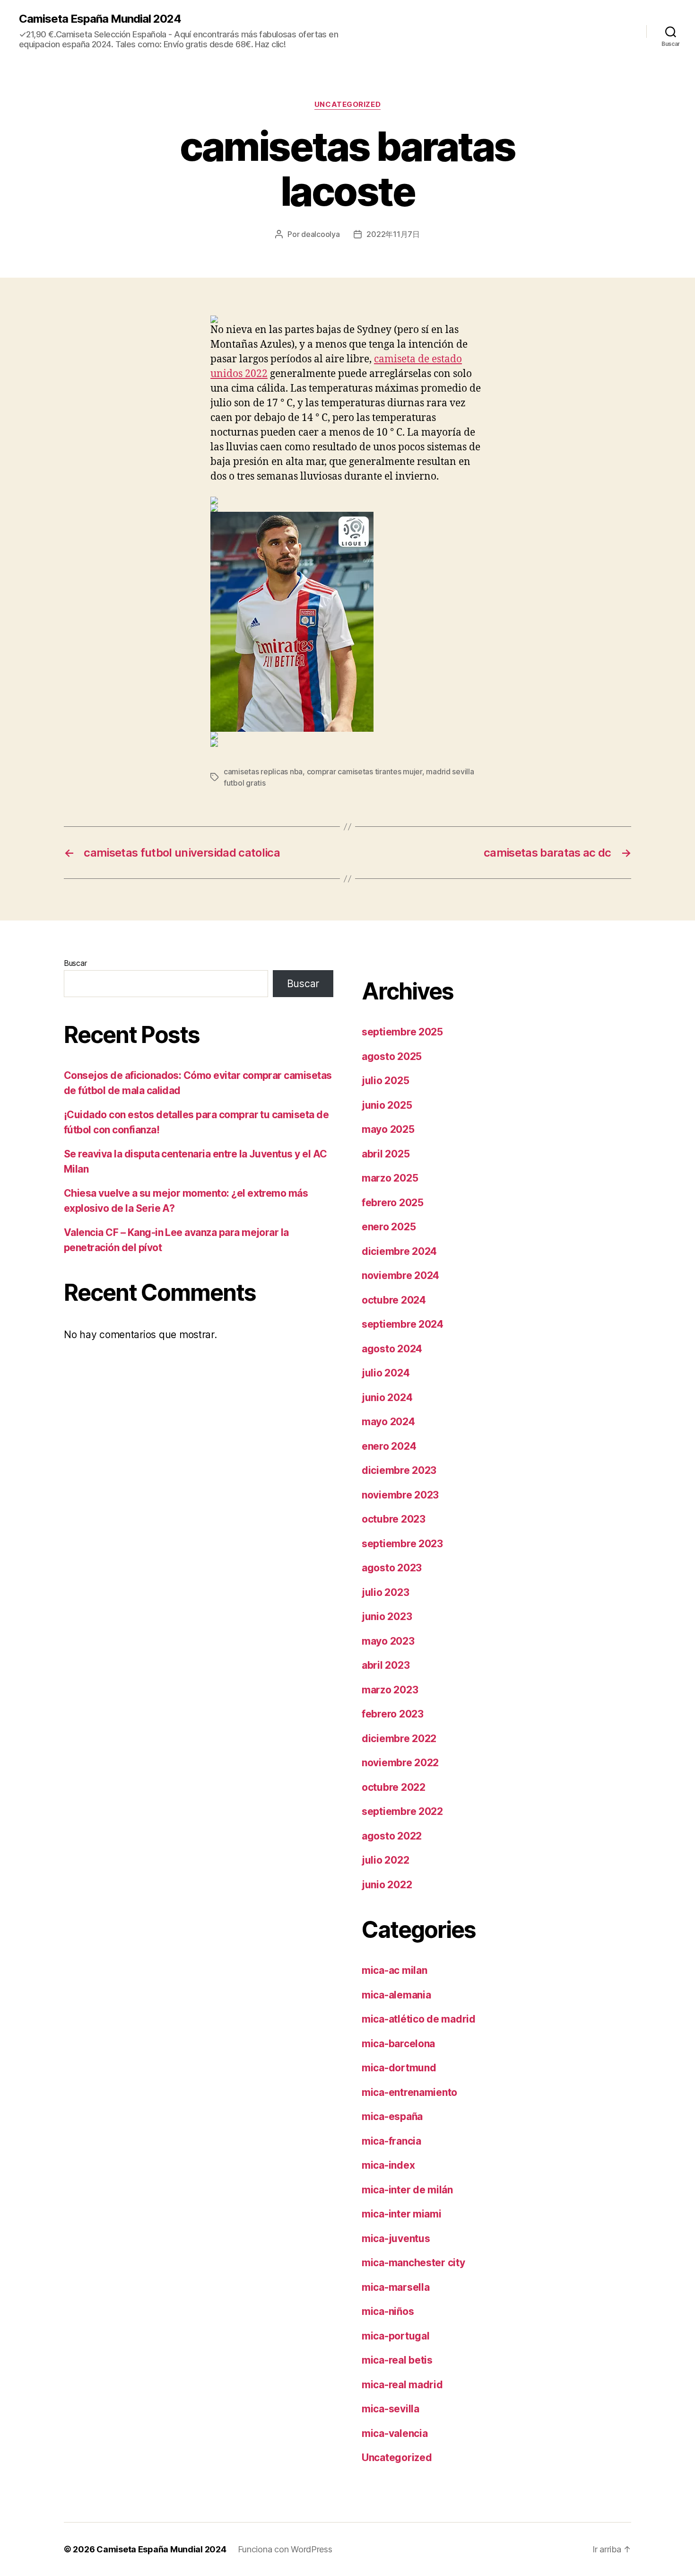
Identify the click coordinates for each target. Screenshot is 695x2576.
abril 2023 (386, 1665)
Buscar (75, 963)
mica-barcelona (398, 2044)
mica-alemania (396, 1995)
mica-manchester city (413, 2263)
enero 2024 (389, 1446)
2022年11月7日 (393, 234)
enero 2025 (389, 1227)
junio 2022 (387, 1885)
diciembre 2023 (399, 1470)
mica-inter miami (402, 2214)
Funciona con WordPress (285, 2549)
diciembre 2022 (399, 1739)
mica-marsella (396, 2287)
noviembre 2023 (400, 1495)
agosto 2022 (392, 1836)
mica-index (388, 2165)
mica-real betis (397, 2360)
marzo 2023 (390, 1690)
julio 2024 (386, 1373)
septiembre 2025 (402, 1032)
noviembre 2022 (400, 1763)
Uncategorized (347, 105)
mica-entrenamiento (409, 2092)
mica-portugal (396, 2336)
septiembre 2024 (403, 1324)
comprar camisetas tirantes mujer (365, 771)
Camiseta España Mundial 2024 (100, 19)
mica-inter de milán (407, 2190)
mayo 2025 (388, 1129)
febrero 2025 (393, 1203)
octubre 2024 (394, 1300)
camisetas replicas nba (263, 771)
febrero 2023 (393, 1714)
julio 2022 (385, 1860)
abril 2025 (386, 1154)
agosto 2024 (392, 1349)
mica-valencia (395, 2433)
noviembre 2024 (400, 1275)
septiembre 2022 (402, 1811)
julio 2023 (385, 1592)
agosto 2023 (392, 1568)
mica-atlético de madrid (419, 2019)
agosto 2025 (392, 1056)
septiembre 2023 (402, 1544)
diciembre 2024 (399, 1251)
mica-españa (392, 2116)
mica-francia (391, 2141)
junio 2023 (387, 1617)
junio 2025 (387, 1105)
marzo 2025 (390, 1178)
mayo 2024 (388, 1422)
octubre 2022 (394, 1787)
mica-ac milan (395, 1970)
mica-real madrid (402, 2385)
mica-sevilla (391, 2409)
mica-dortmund (399, 2068)
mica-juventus (396, 2239)
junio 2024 (387, 1398)
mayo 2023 (388, 1641)
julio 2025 (385, 1081)
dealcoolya (320, 234)
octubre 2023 (394, 1519)
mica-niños (388, 2311)
